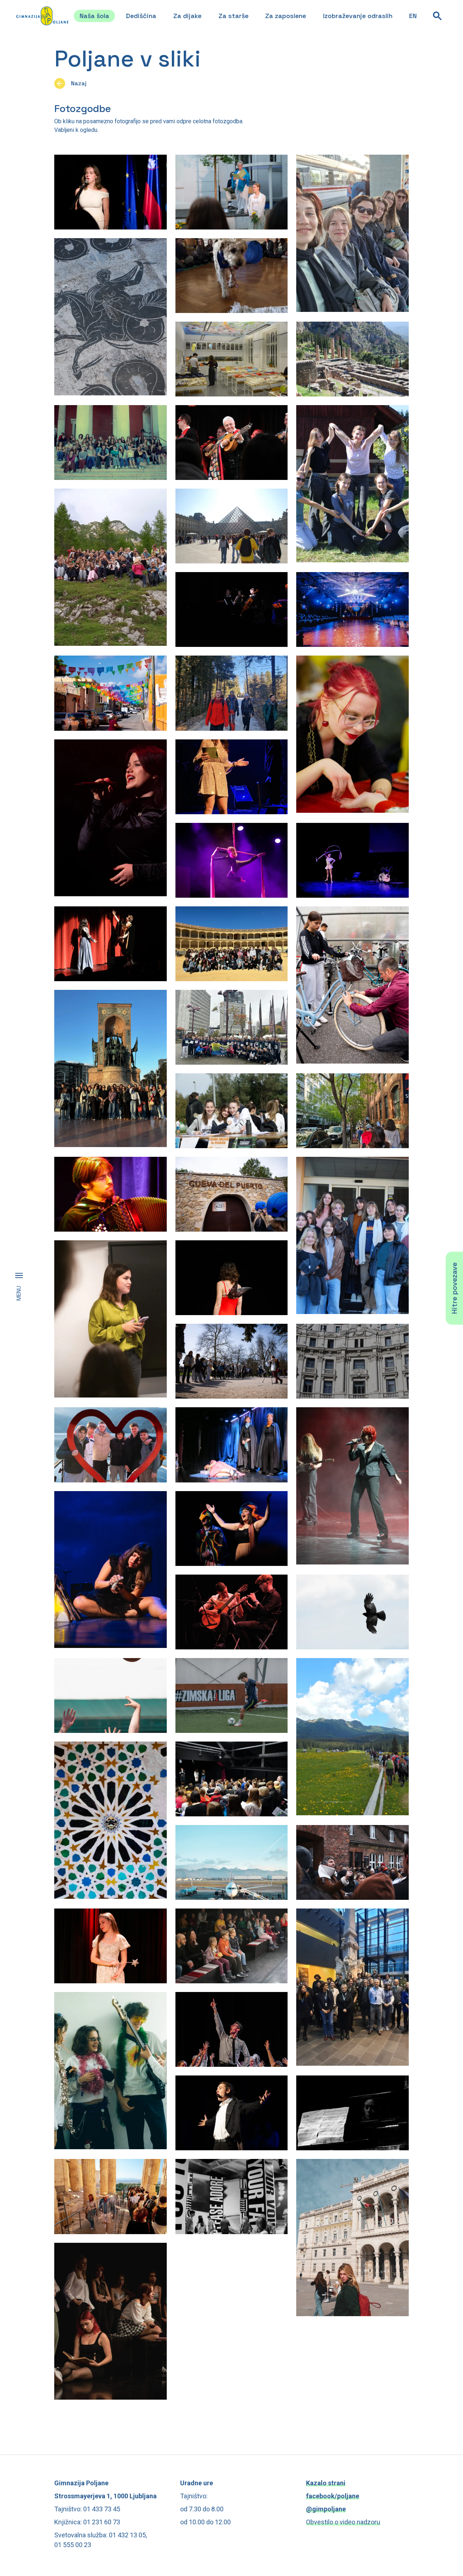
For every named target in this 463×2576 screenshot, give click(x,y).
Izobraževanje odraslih (358, 16)
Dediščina (141, 16)
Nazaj (79, 83)
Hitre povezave (454, 1288)
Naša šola (94, 16)
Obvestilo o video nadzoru (343, 2522)
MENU (19, 1293)
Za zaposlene (286, 16)
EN (413, 16)
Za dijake (187, 16)
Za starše (233, 16)
